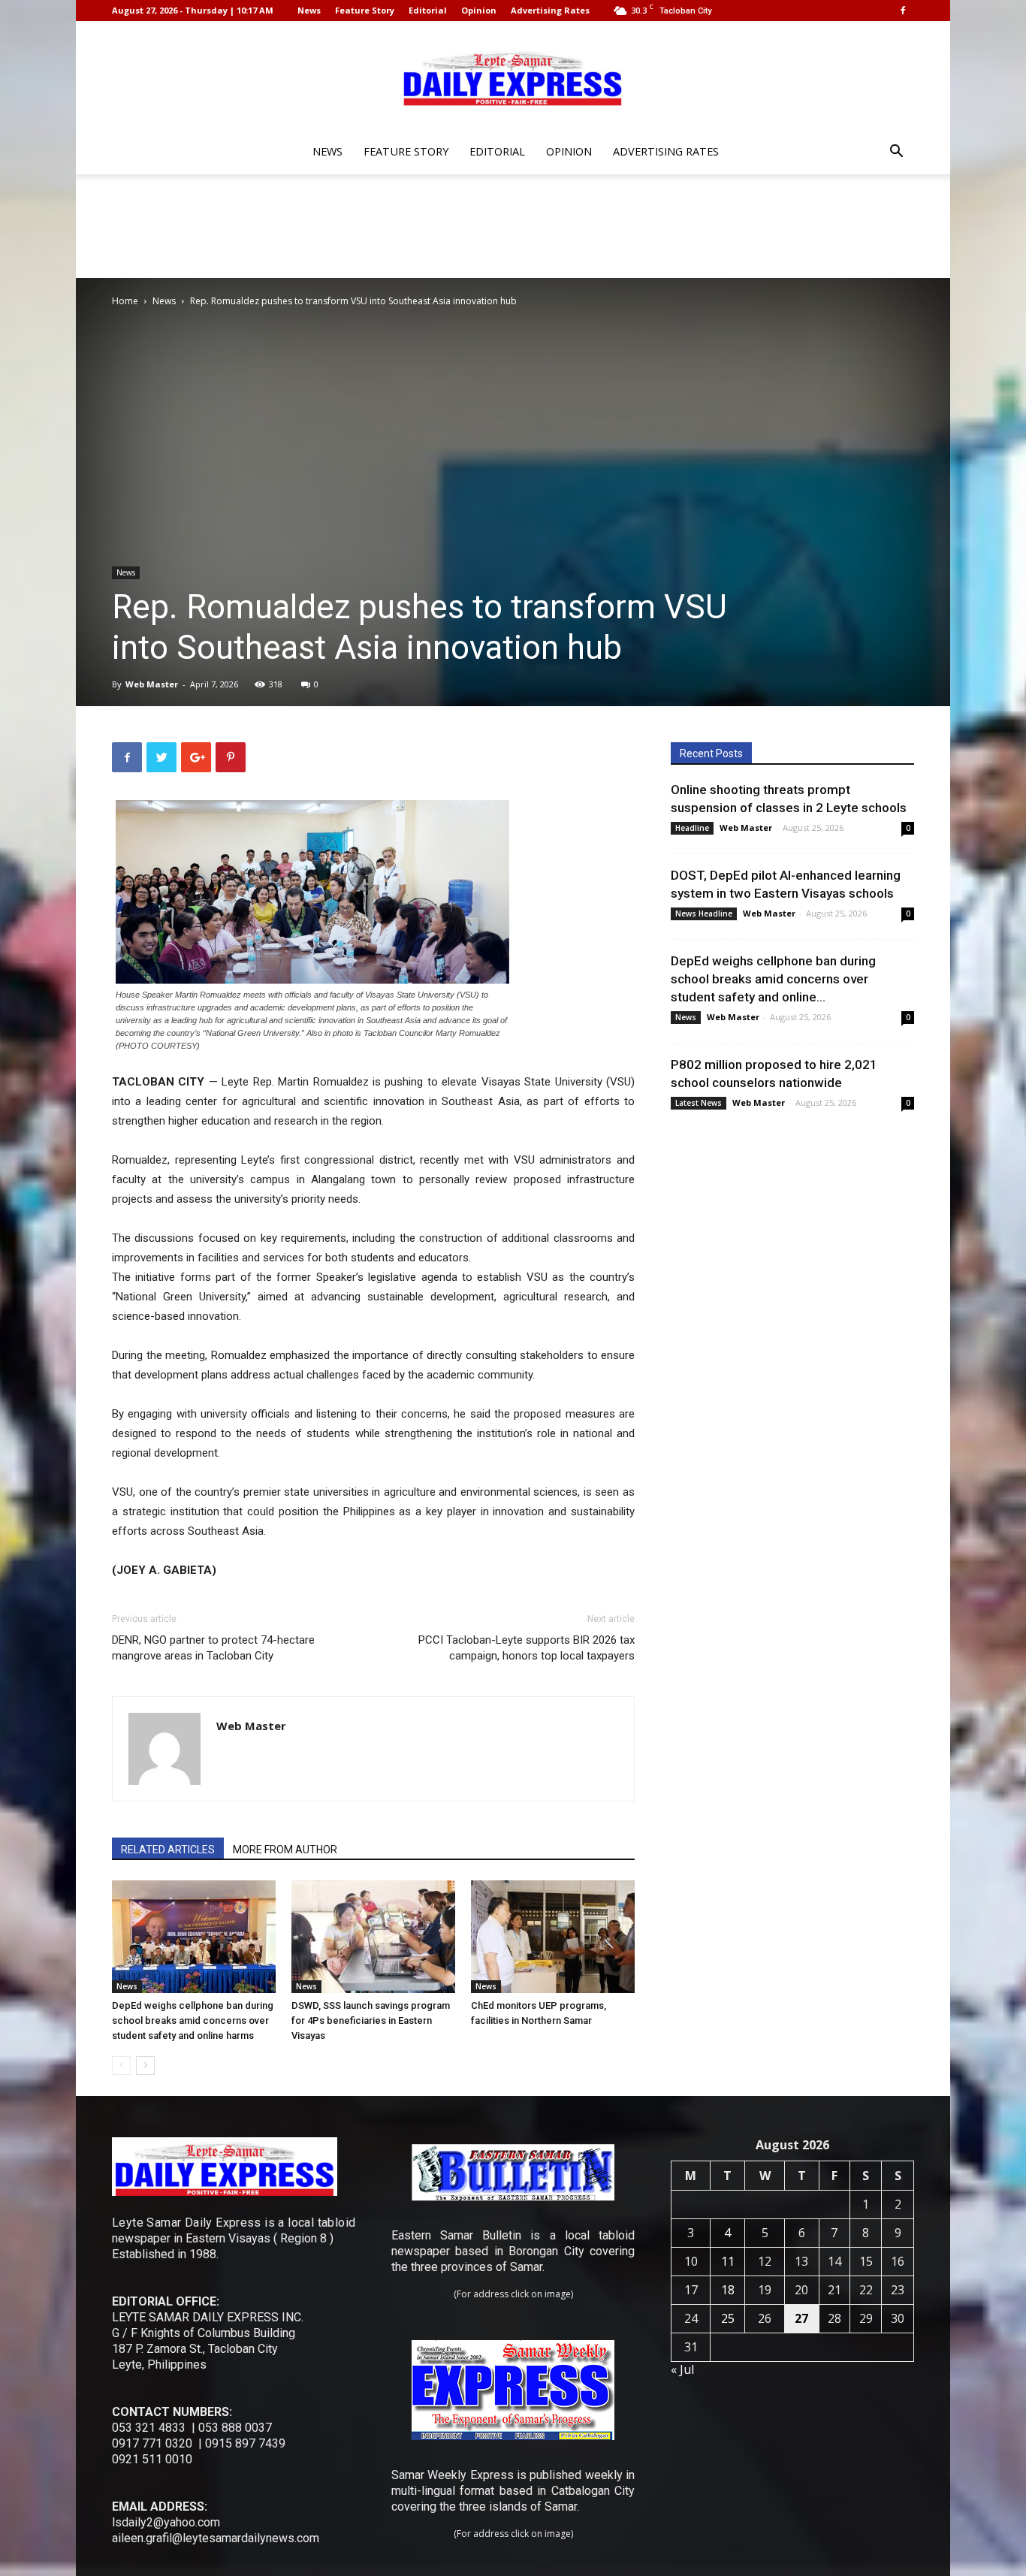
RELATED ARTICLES (168, 1850)
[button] (896, 153)
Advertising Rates (550, 10)
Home (125, 301)
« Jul (682, 2369)
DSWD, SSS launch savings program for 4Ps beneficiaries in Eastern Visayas (371, 2020)
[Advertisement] (513, 226)
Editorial (428, 10)
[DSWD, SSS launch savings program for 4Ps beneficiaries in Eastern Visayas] (373, 1937)
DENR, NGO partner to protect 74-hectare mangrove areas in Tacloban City (213, 1648)
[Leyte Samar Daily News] (513, 77)
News (309, 10)
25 (728, 2318)
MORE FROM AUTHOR (285, 1850)
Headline (692, 828)
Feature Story (365, 10)
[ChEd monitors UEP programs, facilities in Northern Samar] (553, 1937)
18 (728, 2290)
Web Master (152, 684)
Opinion (479, 10)
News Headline (704, 914)
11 (728, 2261)
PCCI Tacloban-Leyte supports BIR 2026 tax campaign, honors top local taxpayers (527, 1648)
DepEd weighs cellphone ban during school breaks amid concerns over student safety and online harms (193, 2020)
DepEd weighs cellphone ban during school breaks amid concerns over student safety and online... (773, 979)
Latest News (699, 1103)
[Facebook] (903, 11)
